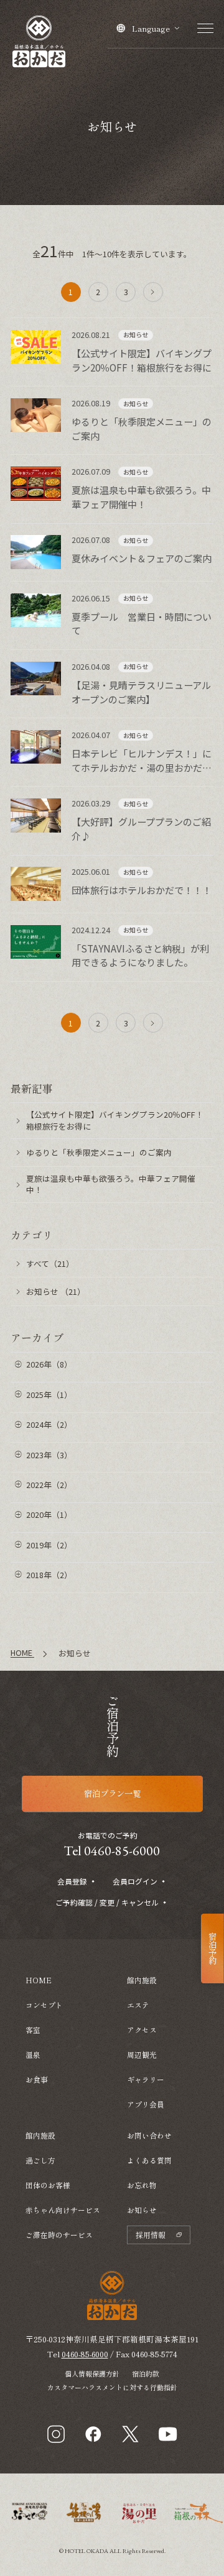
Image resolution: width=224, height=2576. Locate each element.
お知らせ (142, 2210)
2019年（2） (49, 1545)
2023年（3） (49, 1455)
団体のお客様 (48, 2185)
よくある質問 (149, 2160)
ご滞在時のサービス (59, 2235)
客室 (33, 2030)
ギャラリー (146, 2079)
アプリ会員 (146, 2104)
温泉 (33, 2054)
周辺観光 (142, 2054)
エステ (138, 2005)
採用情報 (151, 2235)
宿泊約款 (146, 2373)
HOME (39, 1980)
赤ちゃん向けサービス (63, 2210)
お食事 (37, 2079)
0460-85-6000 (85, 2354)
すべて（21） (50, 1263)
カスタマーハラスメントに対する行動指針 (112, 2387)
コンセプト (44, 2005)
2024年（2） (49, 1424)
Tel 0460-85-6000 (112, 1851)
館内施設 (40, 2135)
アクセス (142, 2030)
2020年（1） (49, 1514)
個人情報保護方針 (92, 2373)
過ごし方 (40, 2160)
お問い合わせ (149, 2135)
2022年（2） (49, 1485)
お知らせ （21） (56, 1291)
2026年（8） (49, 1364)
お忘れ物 (142, 2185)
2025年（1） (49, 1395)
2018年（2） (49, 1575)
